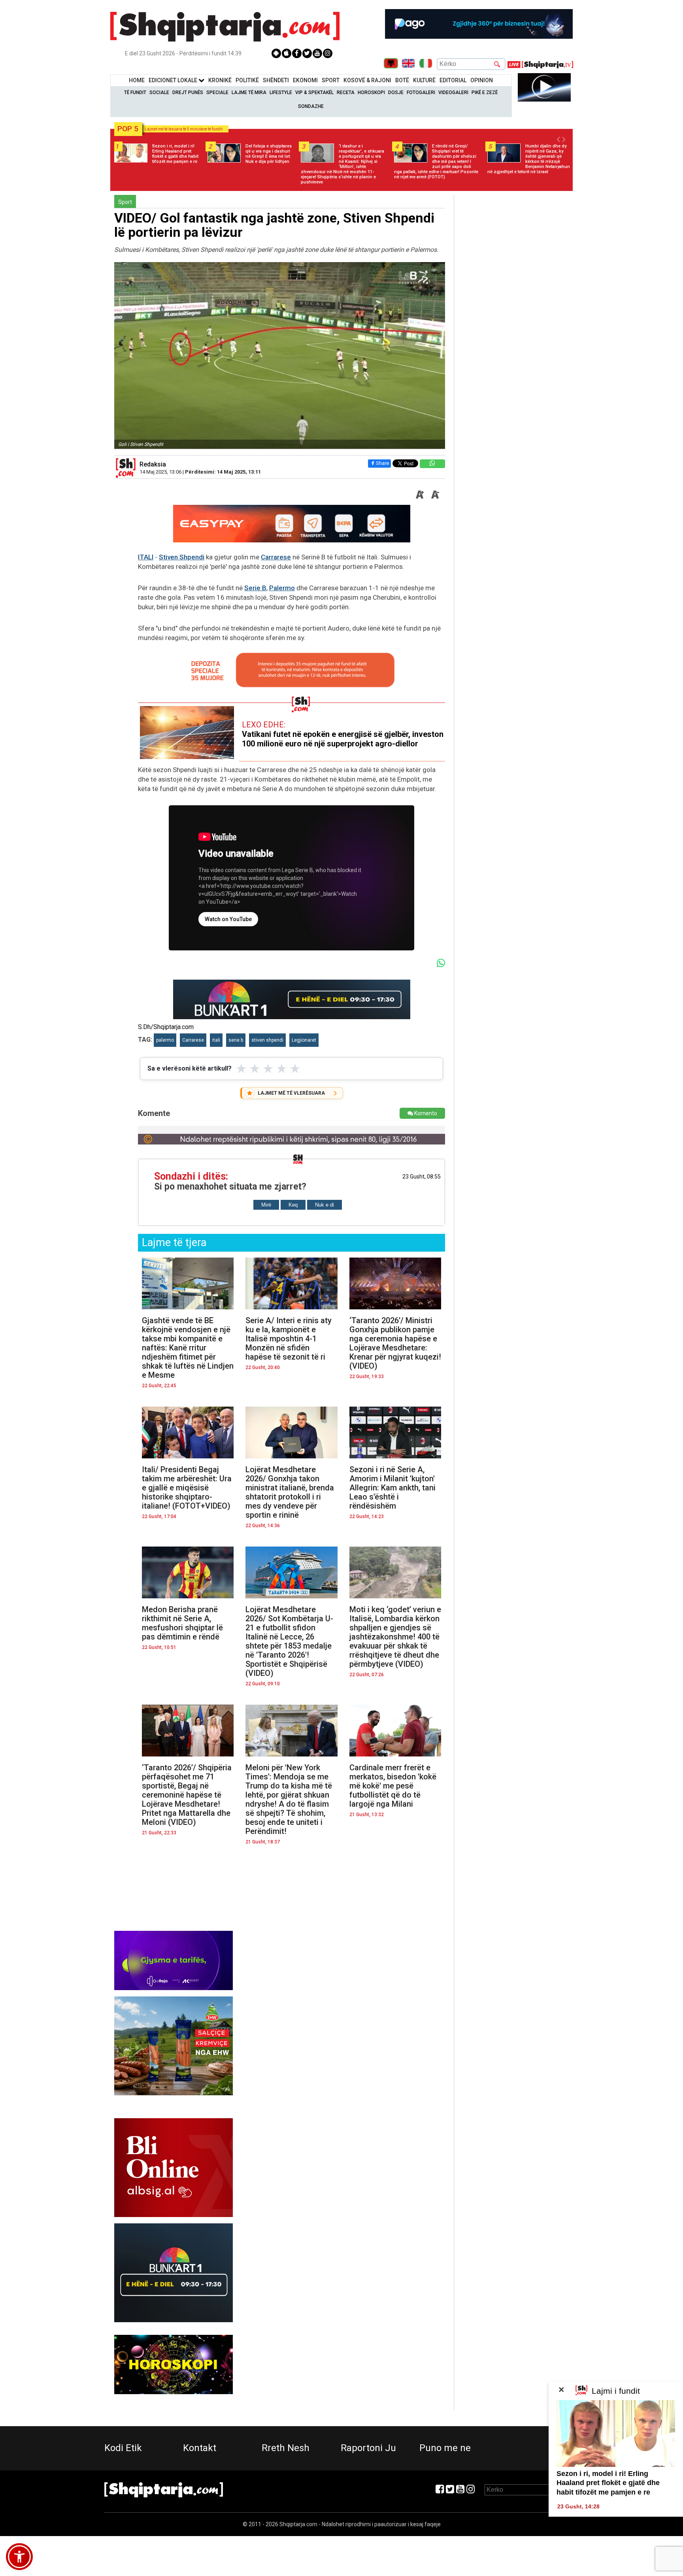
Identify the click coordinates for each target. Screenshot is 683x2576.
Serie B (255, 588)
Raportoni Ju (368, 2448)
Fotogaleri (421, 93)
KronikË (220, 80)
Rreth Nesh (286, 2448)
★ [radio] (241, 1069)
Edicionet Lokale (174, 80)
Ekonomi (305, 80)
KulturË (424, 80)
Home (137, 80)
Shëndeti (276, 80)
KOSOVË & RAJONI (367, 80)
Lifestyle (281, 93)
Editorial (453, 80)
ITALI (146, 557)
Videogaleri (453, 93)
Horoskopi (371, 93)
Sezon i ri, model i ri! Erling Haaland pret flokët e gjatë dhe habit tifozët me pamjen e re (608, 2483)
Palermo (282, 588)
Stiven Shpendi (182, 557)
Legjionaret (304, 1040)
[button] (19, 2557)
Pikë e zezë (485, 93)
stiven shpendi (267, 1040)
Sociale (159, 93)
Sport (331, 80)
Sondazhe (311, 106)
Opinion (482, 80)
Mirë (266, 1205)
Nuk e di (325, 1205)
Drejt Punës (188, 93)
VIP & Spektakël (314, 93)
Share (382, 463)
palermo (165, 1040)
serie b (236, 1040)
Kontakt (200, 2448)
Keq (293, 1205)
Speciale (217, 93)
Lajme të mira (249, 93)
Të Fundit (135, 93)
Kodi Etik (123, 2448)
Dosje (396, 93)
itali (216, 1040)
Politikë (247, 80)
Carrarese (276, 557)
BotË (402, 80)
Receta (346, 93)
